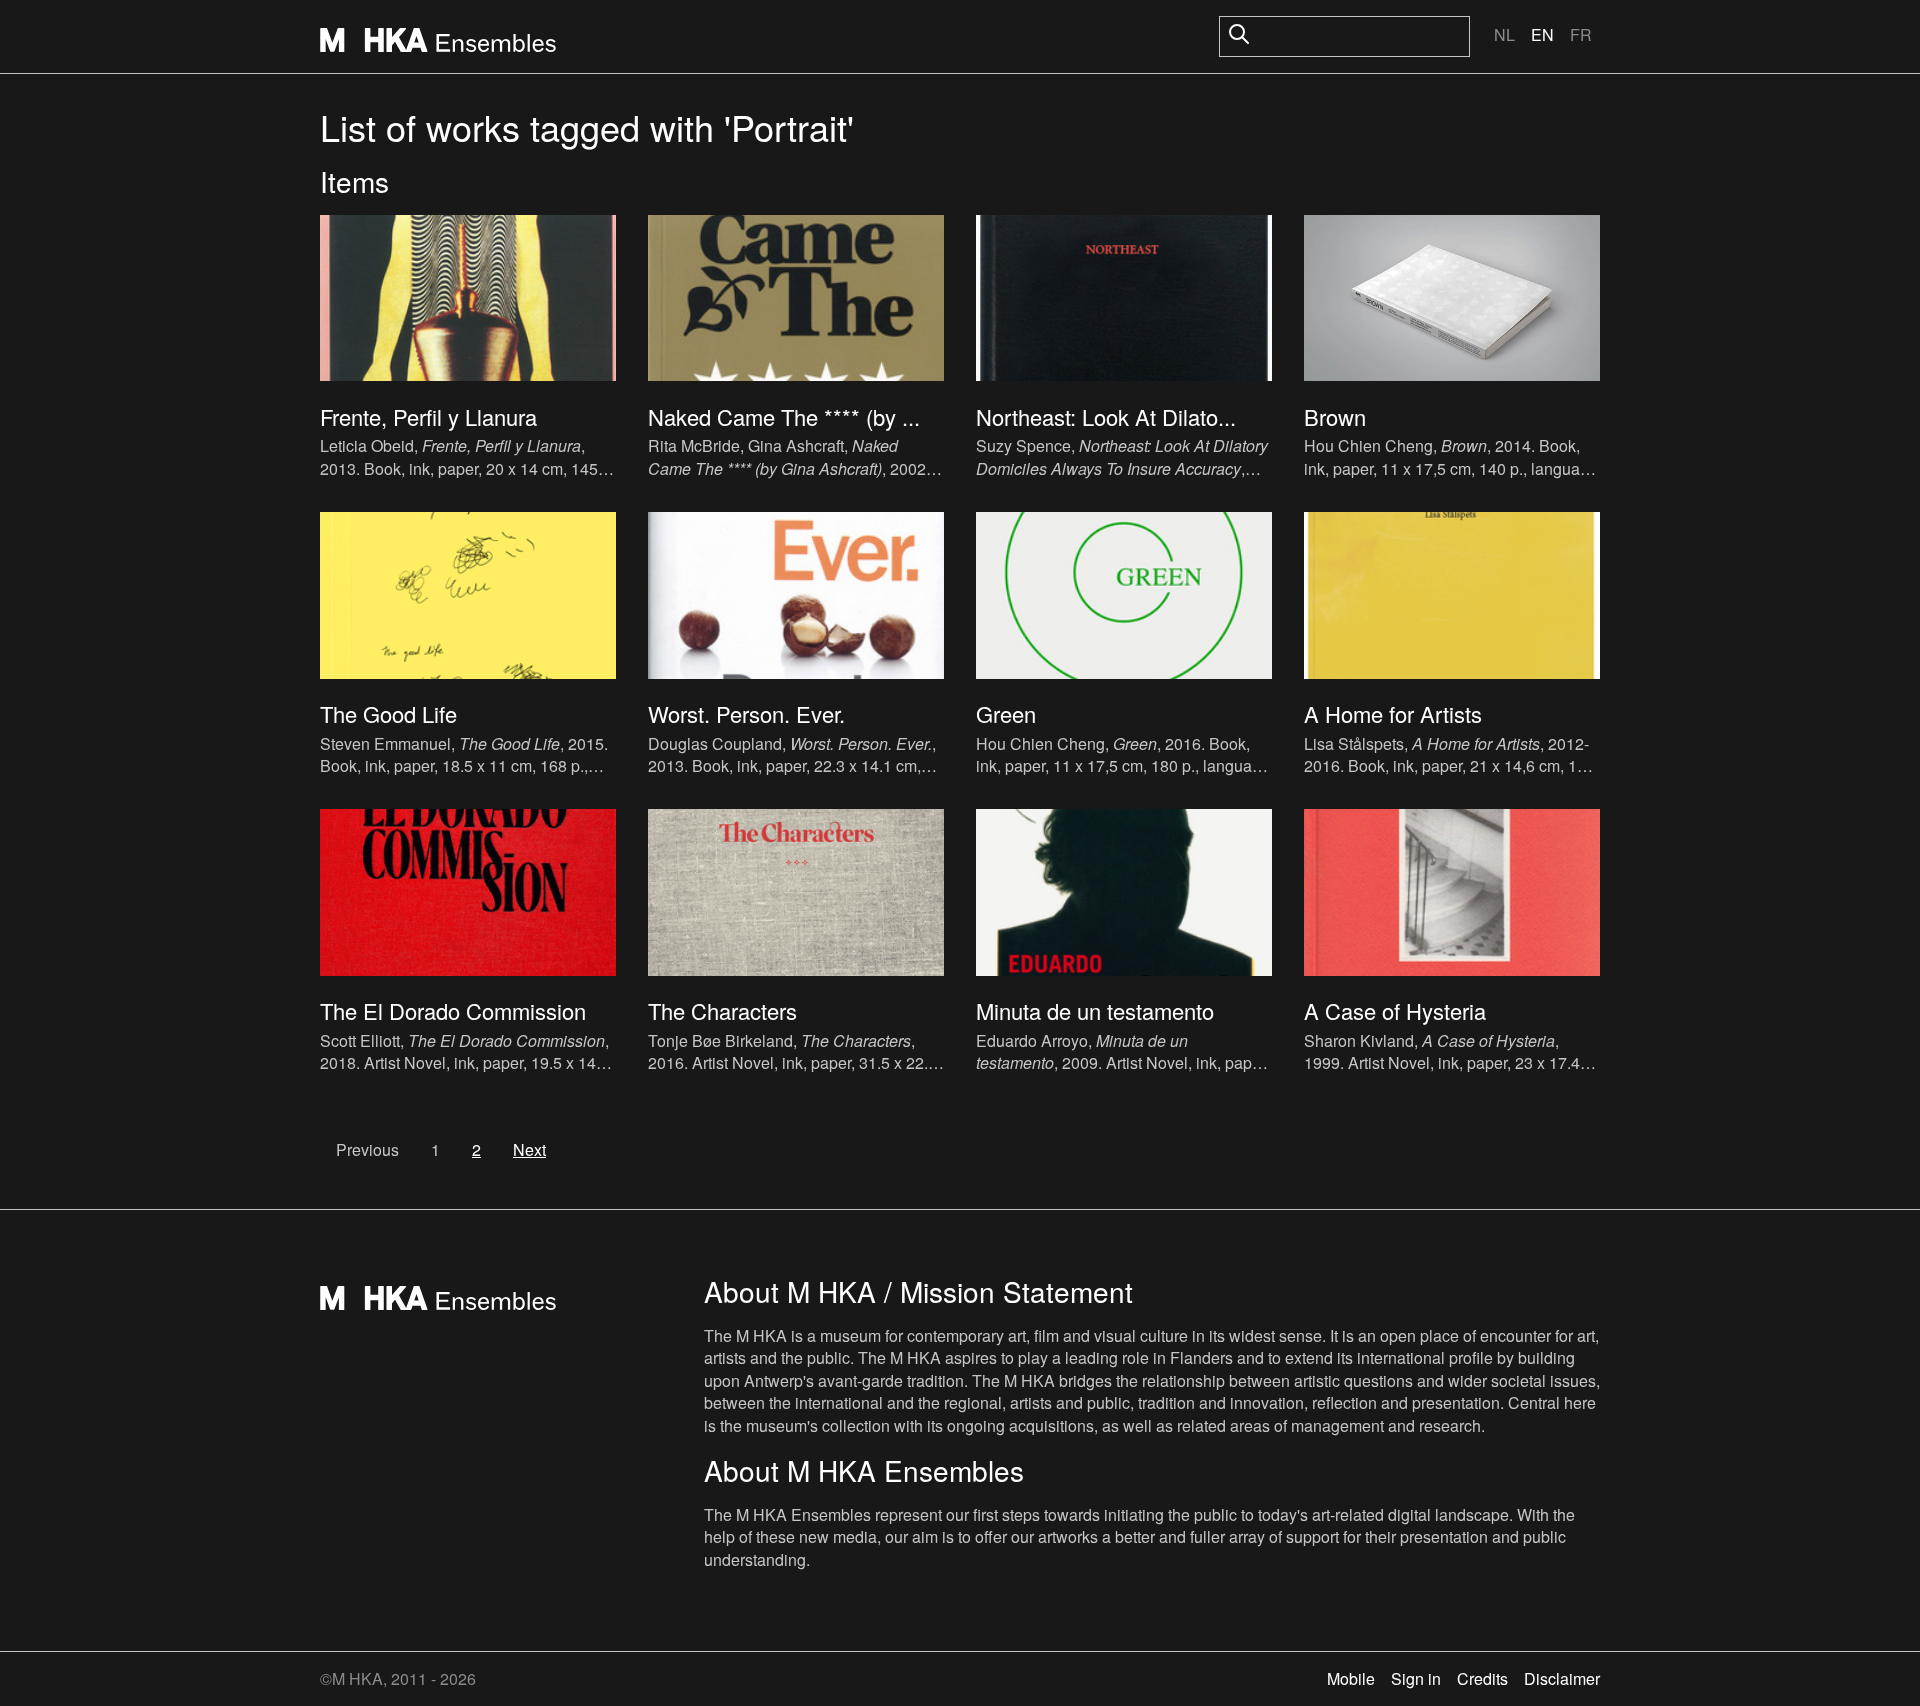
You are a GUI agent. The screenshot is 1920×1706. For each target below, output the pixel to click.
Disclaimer (1562, 1678)
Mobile (1351, 1678)
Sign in (1416, 1678)
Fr (1581, 34)
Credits (1482, 1678)
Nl (1504, 34)
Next (529, 1149)
